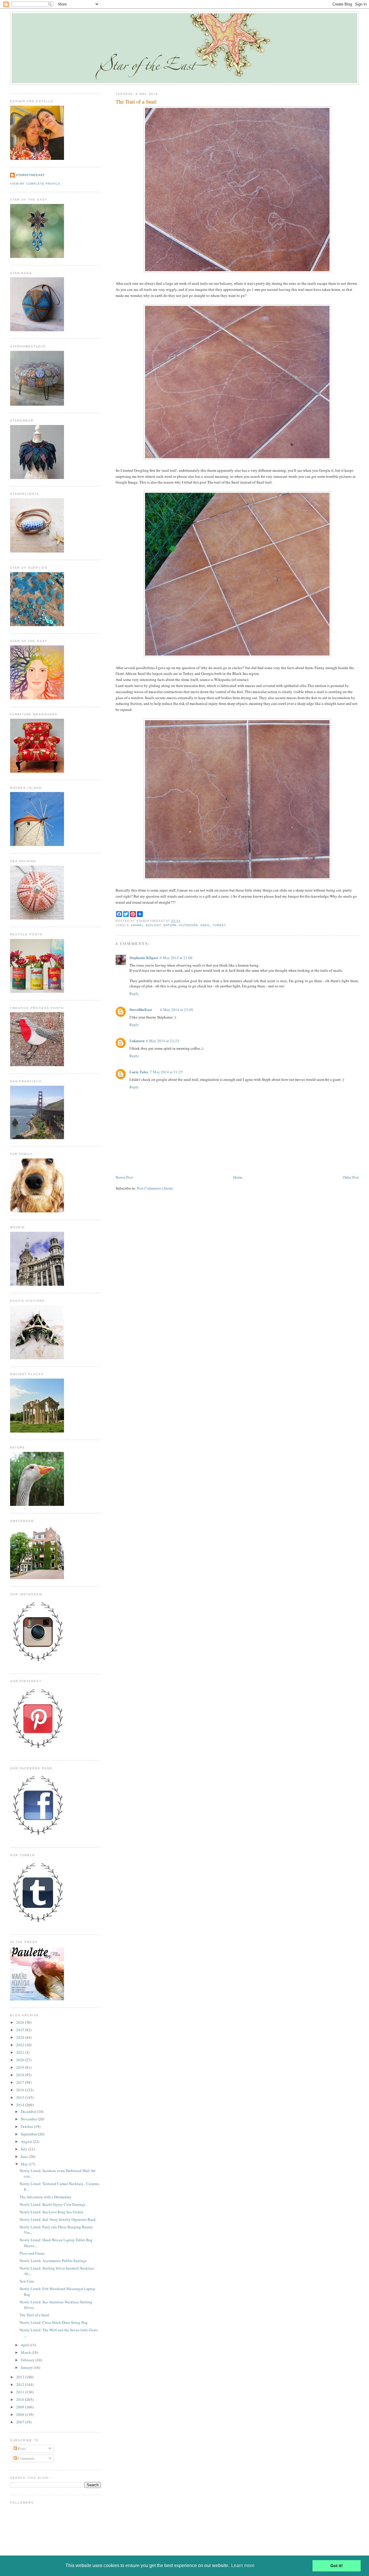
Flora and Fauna (32, 2253)
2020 (21, 2060)
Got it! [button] (337, 2566)
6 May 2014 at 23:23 (163, 1041)
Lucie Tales (139, 1072)
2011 (21, 2392)
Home (238, 1177)
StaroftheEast (141, 1009)
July (25, 2149)
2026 (21, 2022)
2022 (21, 2045)
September (29, 2134)
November (29, 2119)
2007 (21, 2422)
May (25, 2164)
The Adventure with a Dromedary (46, 2197)
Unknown (137, 1041)
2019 (21, 2067)
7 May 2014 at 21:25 (166, 1072)
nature (170, 925)
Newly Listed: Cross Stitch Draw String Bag (54, 2322)
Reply (134, 993)
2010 (21, 2399)
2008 (21, 2414)
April (25, 2345)
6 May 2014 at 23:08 (177, 1010)
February (28, 2360)
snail (205, 925)
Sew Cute (27, 2281)
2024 (21, 2037)
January (27, 2367)
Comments (26, 2458)
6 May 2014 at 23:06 (176, 958)
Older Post (351, 1177)
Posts (21, 2448)
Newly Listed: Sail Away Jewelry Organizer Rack (58, 2219)
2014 (21, 2105)
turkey (220, 925)
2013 (21, 2377)
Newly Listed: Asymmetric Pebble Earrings (53, 2261)
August (27, 2141)
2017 (21, 2082)
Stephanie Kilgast (144, 957)
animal (137, 925)
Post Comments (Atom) (155, 1188)
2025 (21, 2030)
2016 (21, 2090)
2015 (21, 2097)
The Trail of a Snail (136, 102)
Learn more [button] (243, 2565)
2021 (21, 2052)
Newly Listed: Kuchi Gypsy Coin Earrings (52, 2204)
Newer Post (124, 1177)
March (26, 2352)
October (27, 2126)
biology (154, 925)
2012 (21, 2384)
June (25, 2156)
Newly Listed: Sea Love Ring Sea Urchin (51, 2212)
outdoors (189, 925)
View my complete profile (35, 184)
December (29, 2111)
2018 (21, 2075)
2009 (21, 2407)
